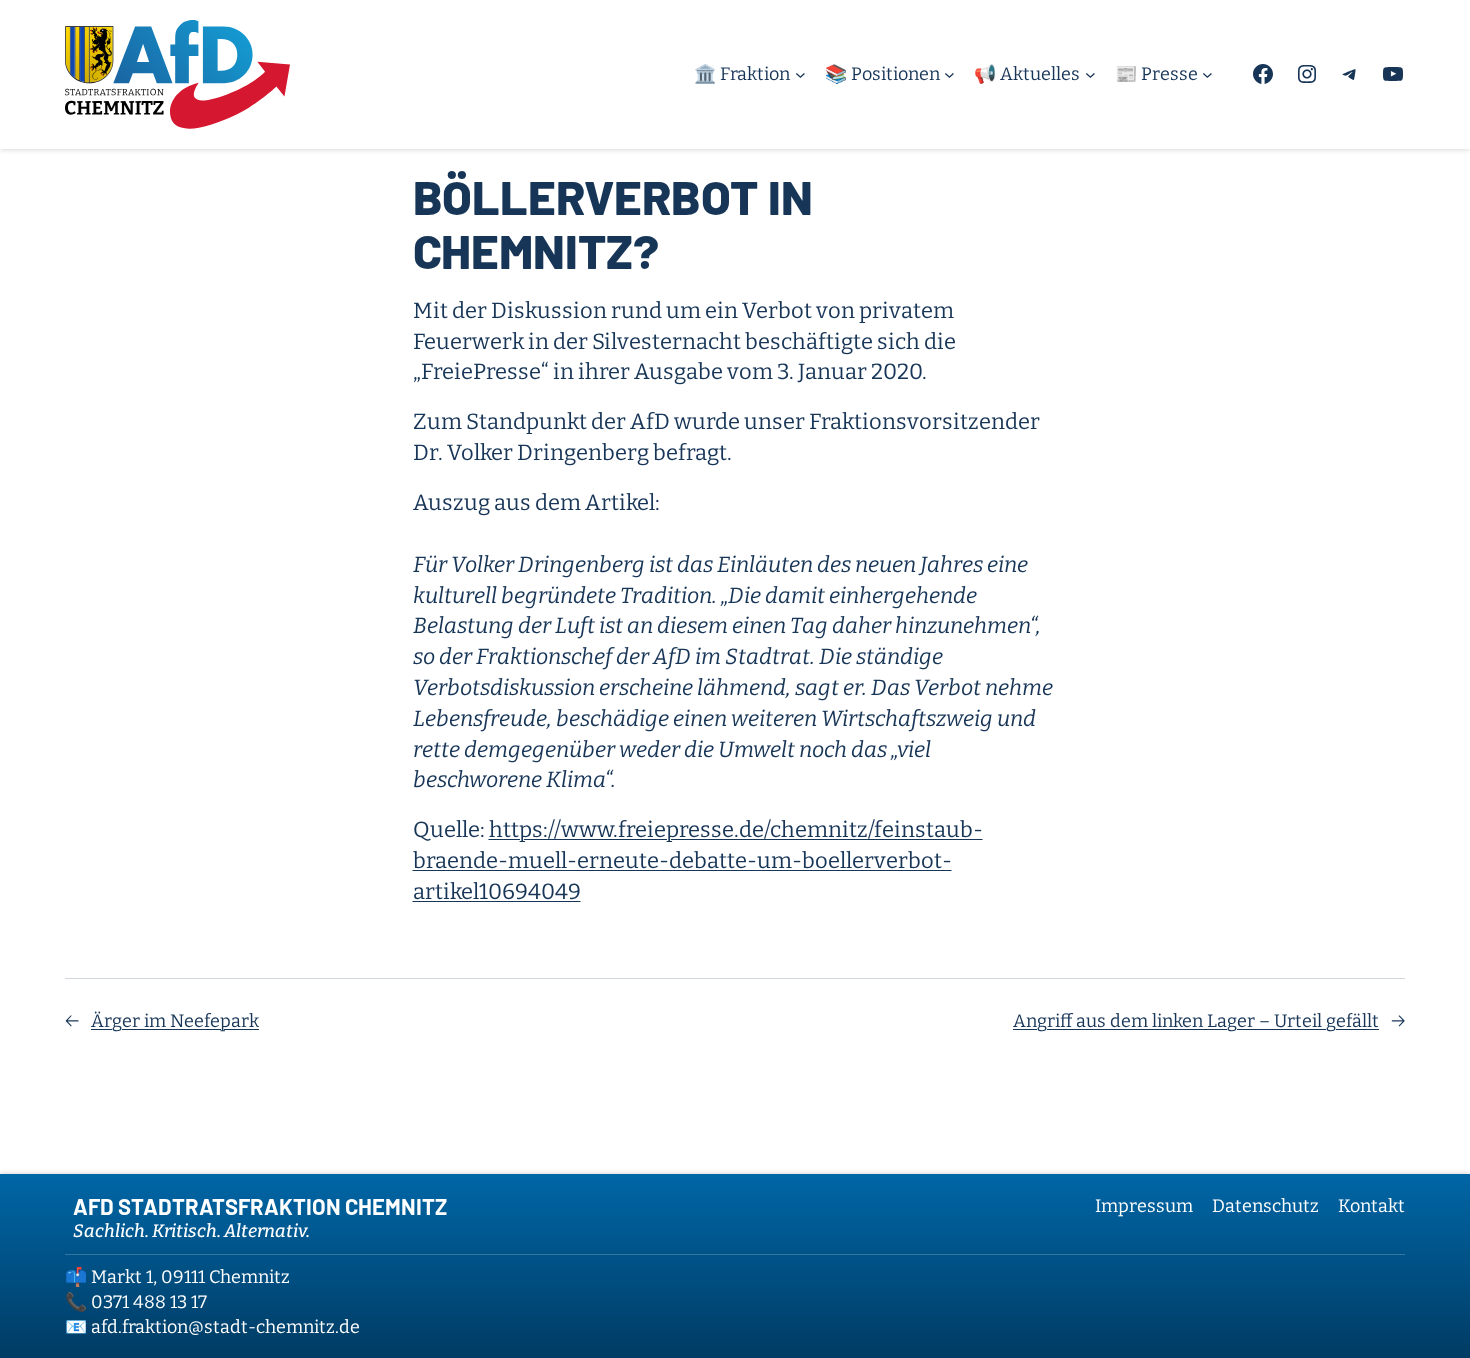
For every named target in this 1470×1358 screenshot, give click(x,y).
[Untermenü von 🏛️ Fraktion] (800, 74)
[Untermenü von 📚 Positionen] (949, 74)
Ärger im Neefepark (175, 1021)
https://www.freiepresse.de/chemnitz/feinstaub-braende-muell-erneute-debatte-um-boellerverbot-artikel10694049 (698, 860)
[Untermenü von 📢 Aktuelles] (1090, 74)
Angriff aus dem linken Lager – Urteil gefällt (1196, 1021)
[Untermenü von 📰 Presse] (1207, 74)
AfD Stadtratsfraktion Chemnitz (260, 1206)
